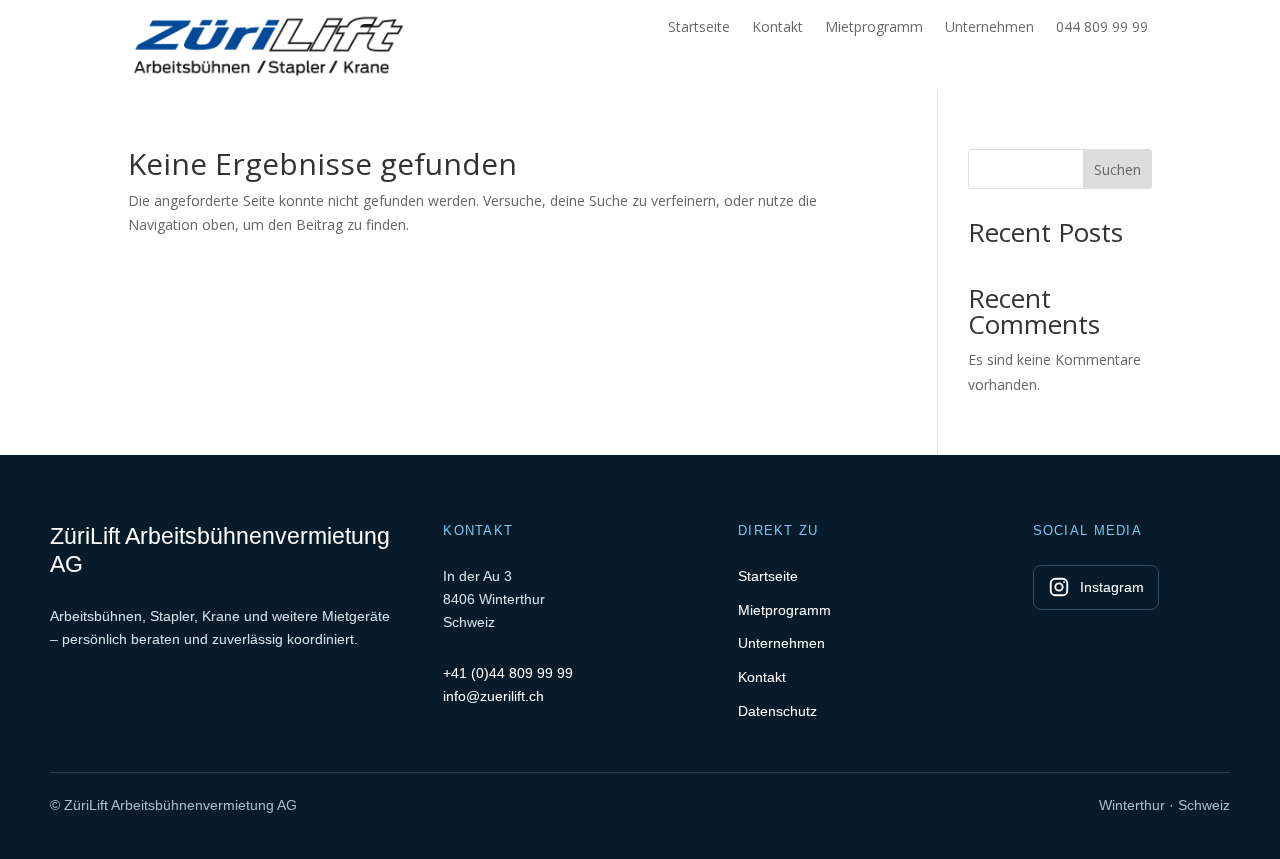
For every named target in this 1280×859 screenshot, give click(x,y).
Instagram (1112, 587)
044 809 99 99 (1102, 28)
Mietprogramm (874, 28)
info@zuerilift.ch (493, 696)
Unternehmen (989, 28)
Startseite (699, 28)
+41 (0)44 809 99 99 (508, 673)
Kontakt (777, 28)
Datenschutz (777, 711)
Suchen (1117, 169)
